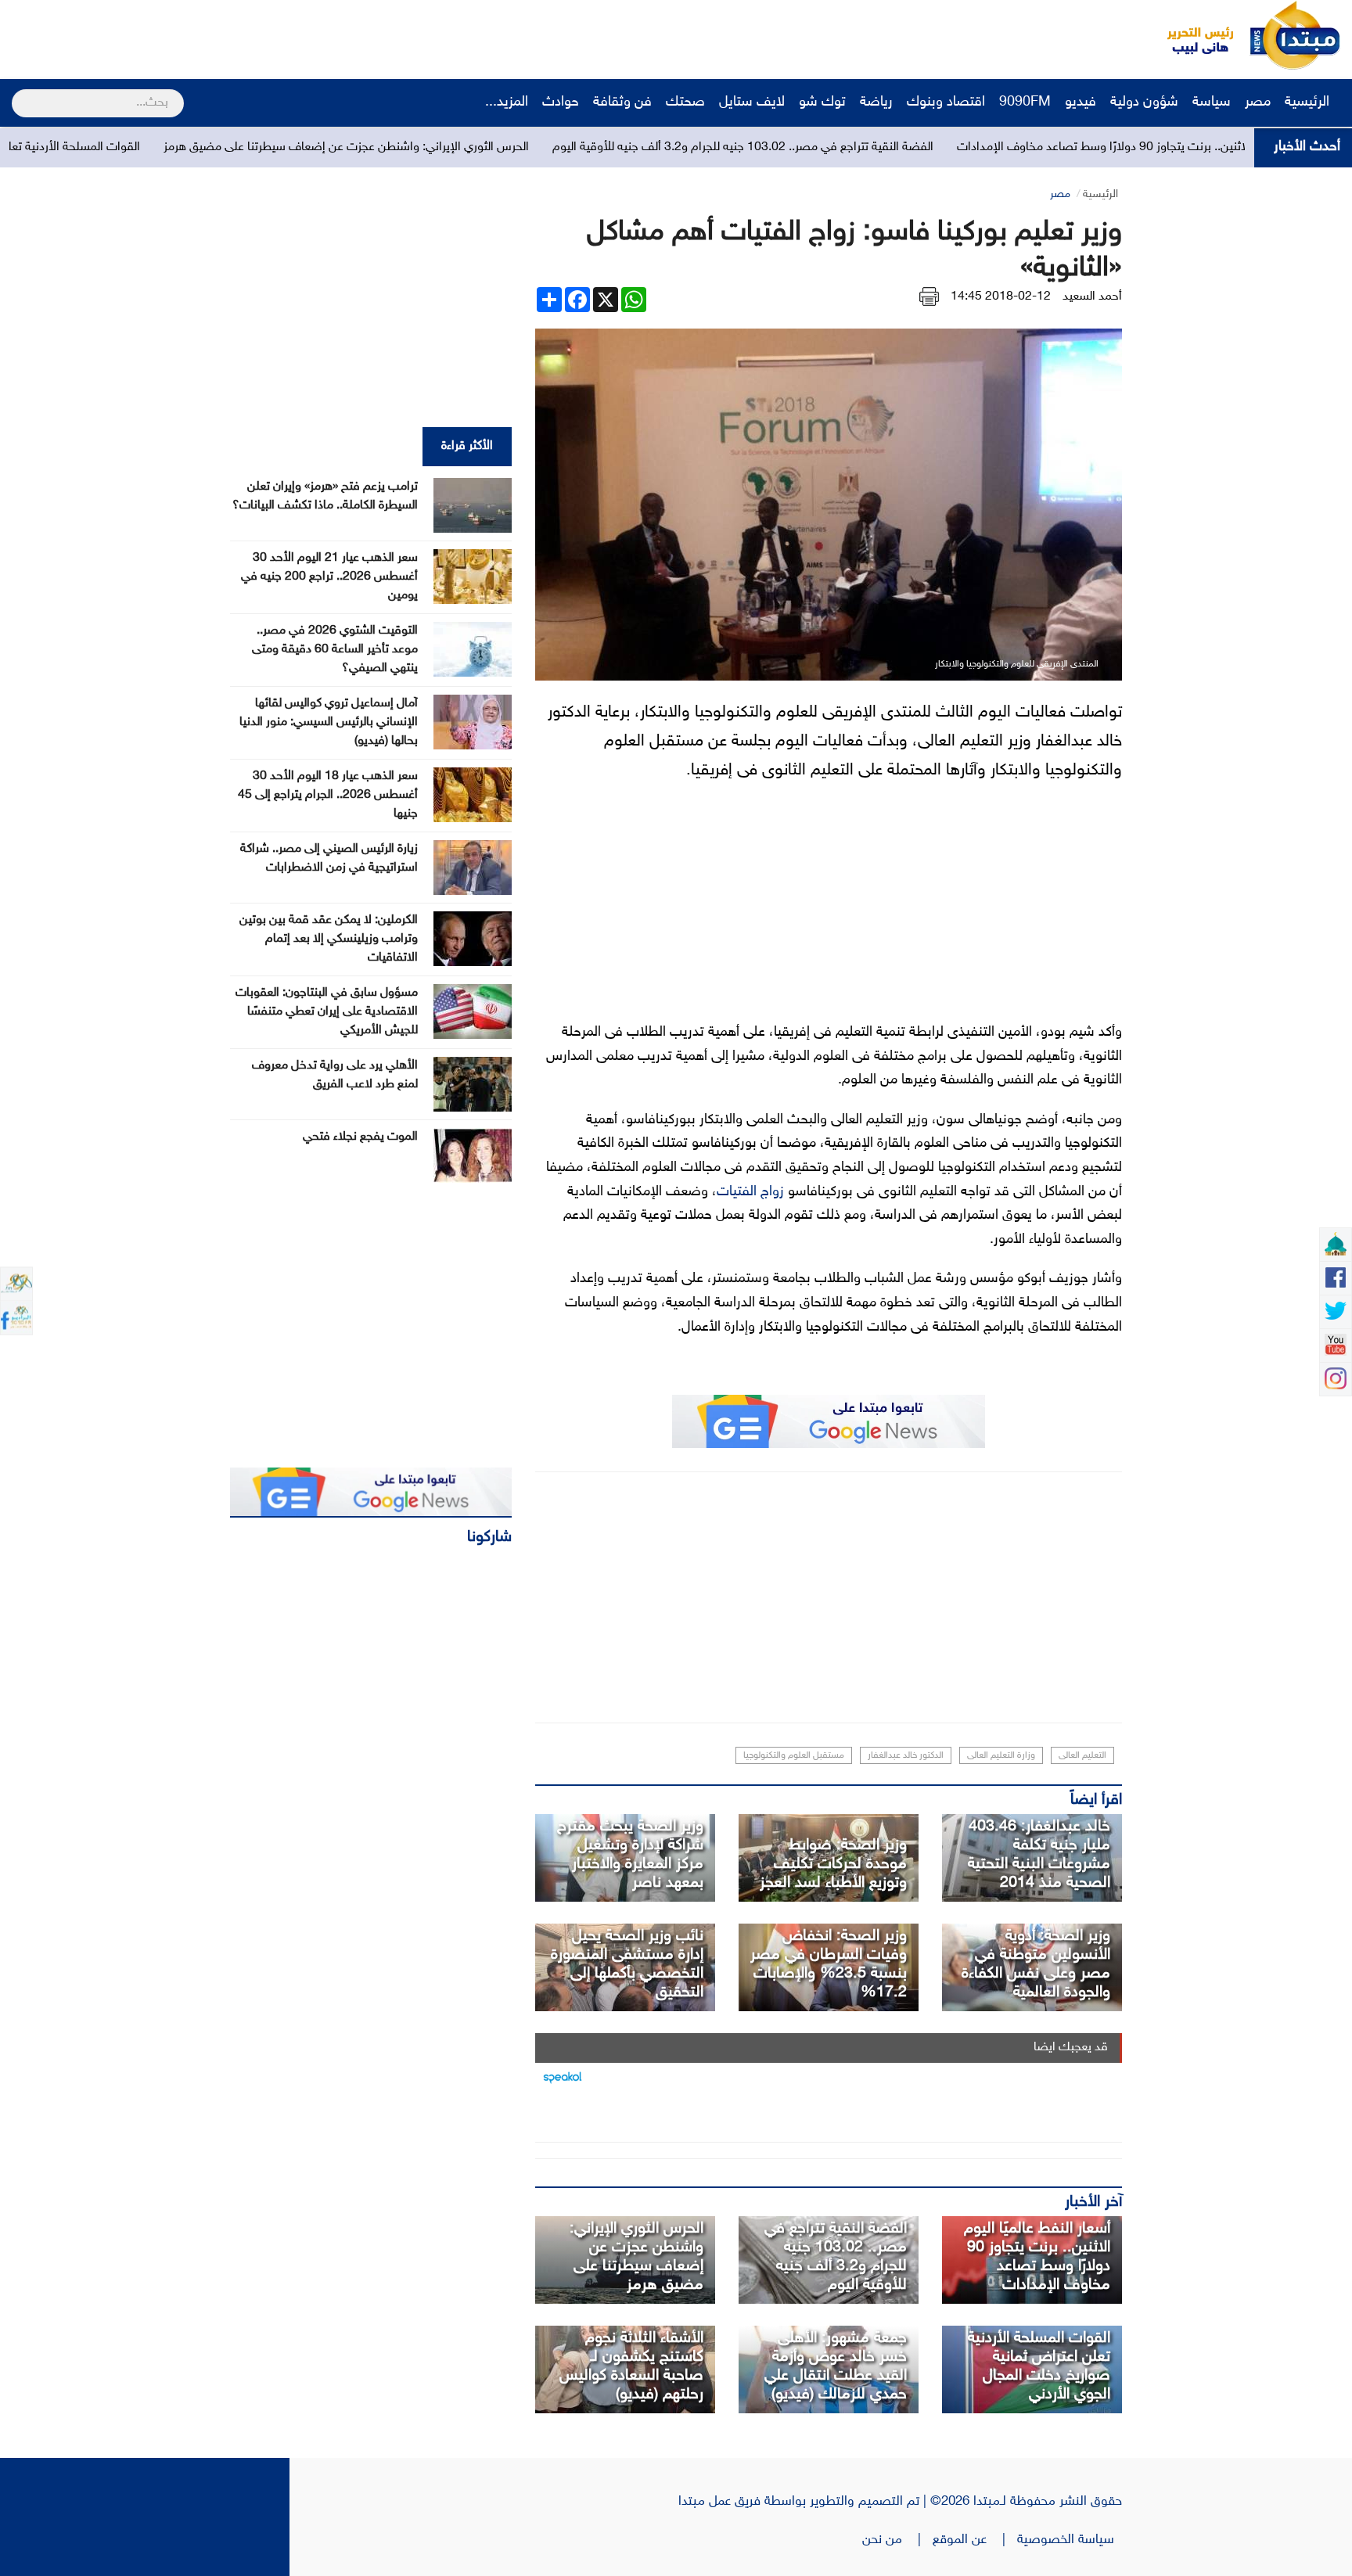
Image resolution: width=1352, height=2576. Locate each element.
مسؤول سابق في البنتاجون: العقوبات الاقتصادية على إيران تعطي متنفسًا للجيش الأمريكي (327, 1012)
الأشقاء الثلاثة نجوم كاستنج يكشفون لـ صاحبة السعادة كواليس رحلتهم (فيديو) (631, 2366)
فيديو (1081, 102)
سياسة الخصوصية (1070, 2540)
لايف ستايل (752, 102)
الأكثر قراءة (467, 446)
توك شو (822, 102)
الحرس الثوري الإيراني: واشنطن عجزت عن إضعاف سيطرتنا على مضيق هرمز (485, 147)
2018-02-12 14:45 (1001, 297)
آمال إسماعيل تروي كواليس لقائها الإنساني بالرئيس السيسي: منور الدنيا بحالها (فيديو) (329, 722)
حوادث (561, 102)
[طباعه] (929, 297)
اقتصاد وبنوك (946, 102)
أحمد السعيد (1092, 297)
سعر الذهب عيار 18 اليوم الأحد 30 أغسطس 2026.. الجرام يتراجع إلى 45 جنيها (328, 795)
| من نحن (897, 2540)
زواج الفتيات (750, 1192)
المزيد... (507, 102)
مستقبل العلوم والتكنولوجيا (794, 1755)
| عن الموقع (975, 2540)
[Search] (18, 93)
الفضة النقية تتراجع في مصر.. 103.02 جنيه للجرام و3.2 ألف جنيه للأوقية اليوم (881, 147)
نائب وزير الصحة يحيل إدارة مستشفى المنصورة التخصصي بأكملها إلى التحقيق (627, 1964)
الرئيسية (1309, 102)
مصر (1258, 102)
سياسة (1212, 102)
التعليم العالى (1082, 1755)
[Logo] (1192, 35)
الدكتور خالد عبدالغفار (906, 1755)
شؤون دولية (1144, 102)
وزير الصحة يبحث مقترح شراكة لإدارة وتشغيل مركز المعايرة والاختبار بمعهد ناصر (630, 1855)
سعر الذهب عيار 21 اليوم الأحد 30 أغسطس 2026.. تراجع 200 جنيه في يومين (329, 577)
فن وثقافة (622, 102)
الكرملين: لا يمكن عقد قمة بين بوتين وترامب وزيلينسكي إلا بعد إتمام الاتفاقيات (329, 939)
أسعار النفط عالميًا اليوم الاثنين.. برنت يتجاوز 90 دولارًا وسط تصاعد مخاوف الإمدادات (1037, 2257)
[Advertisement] (293, 35)
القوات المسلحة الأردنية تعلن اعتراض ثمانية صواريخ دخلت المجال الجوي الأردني (1039, 2366)
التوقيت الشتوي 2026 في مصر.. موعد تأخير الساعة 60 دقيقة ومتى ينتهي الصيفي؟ (335, 650)
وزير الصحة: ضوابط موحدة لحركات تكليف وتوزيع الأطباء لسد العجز (833, 1864)
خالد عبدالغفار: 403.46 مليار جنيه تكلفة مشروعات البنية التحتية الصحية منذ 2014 (1039, 1855)
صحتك (685, 102)
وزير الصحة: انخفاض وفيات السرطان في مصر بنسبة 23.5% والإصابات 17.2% (829, 1964)
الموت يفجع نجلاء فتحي (360, 1137)
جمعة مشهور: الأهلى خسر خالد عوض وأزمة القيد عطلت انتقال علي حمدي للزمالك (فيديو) (836, 2366)
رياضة (876, 102)
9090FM (1025, 102)
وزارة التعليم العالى (1001, 1755)
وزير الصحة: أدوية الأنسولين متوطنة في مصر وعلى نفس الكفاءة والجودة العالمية (1036, 1964)
